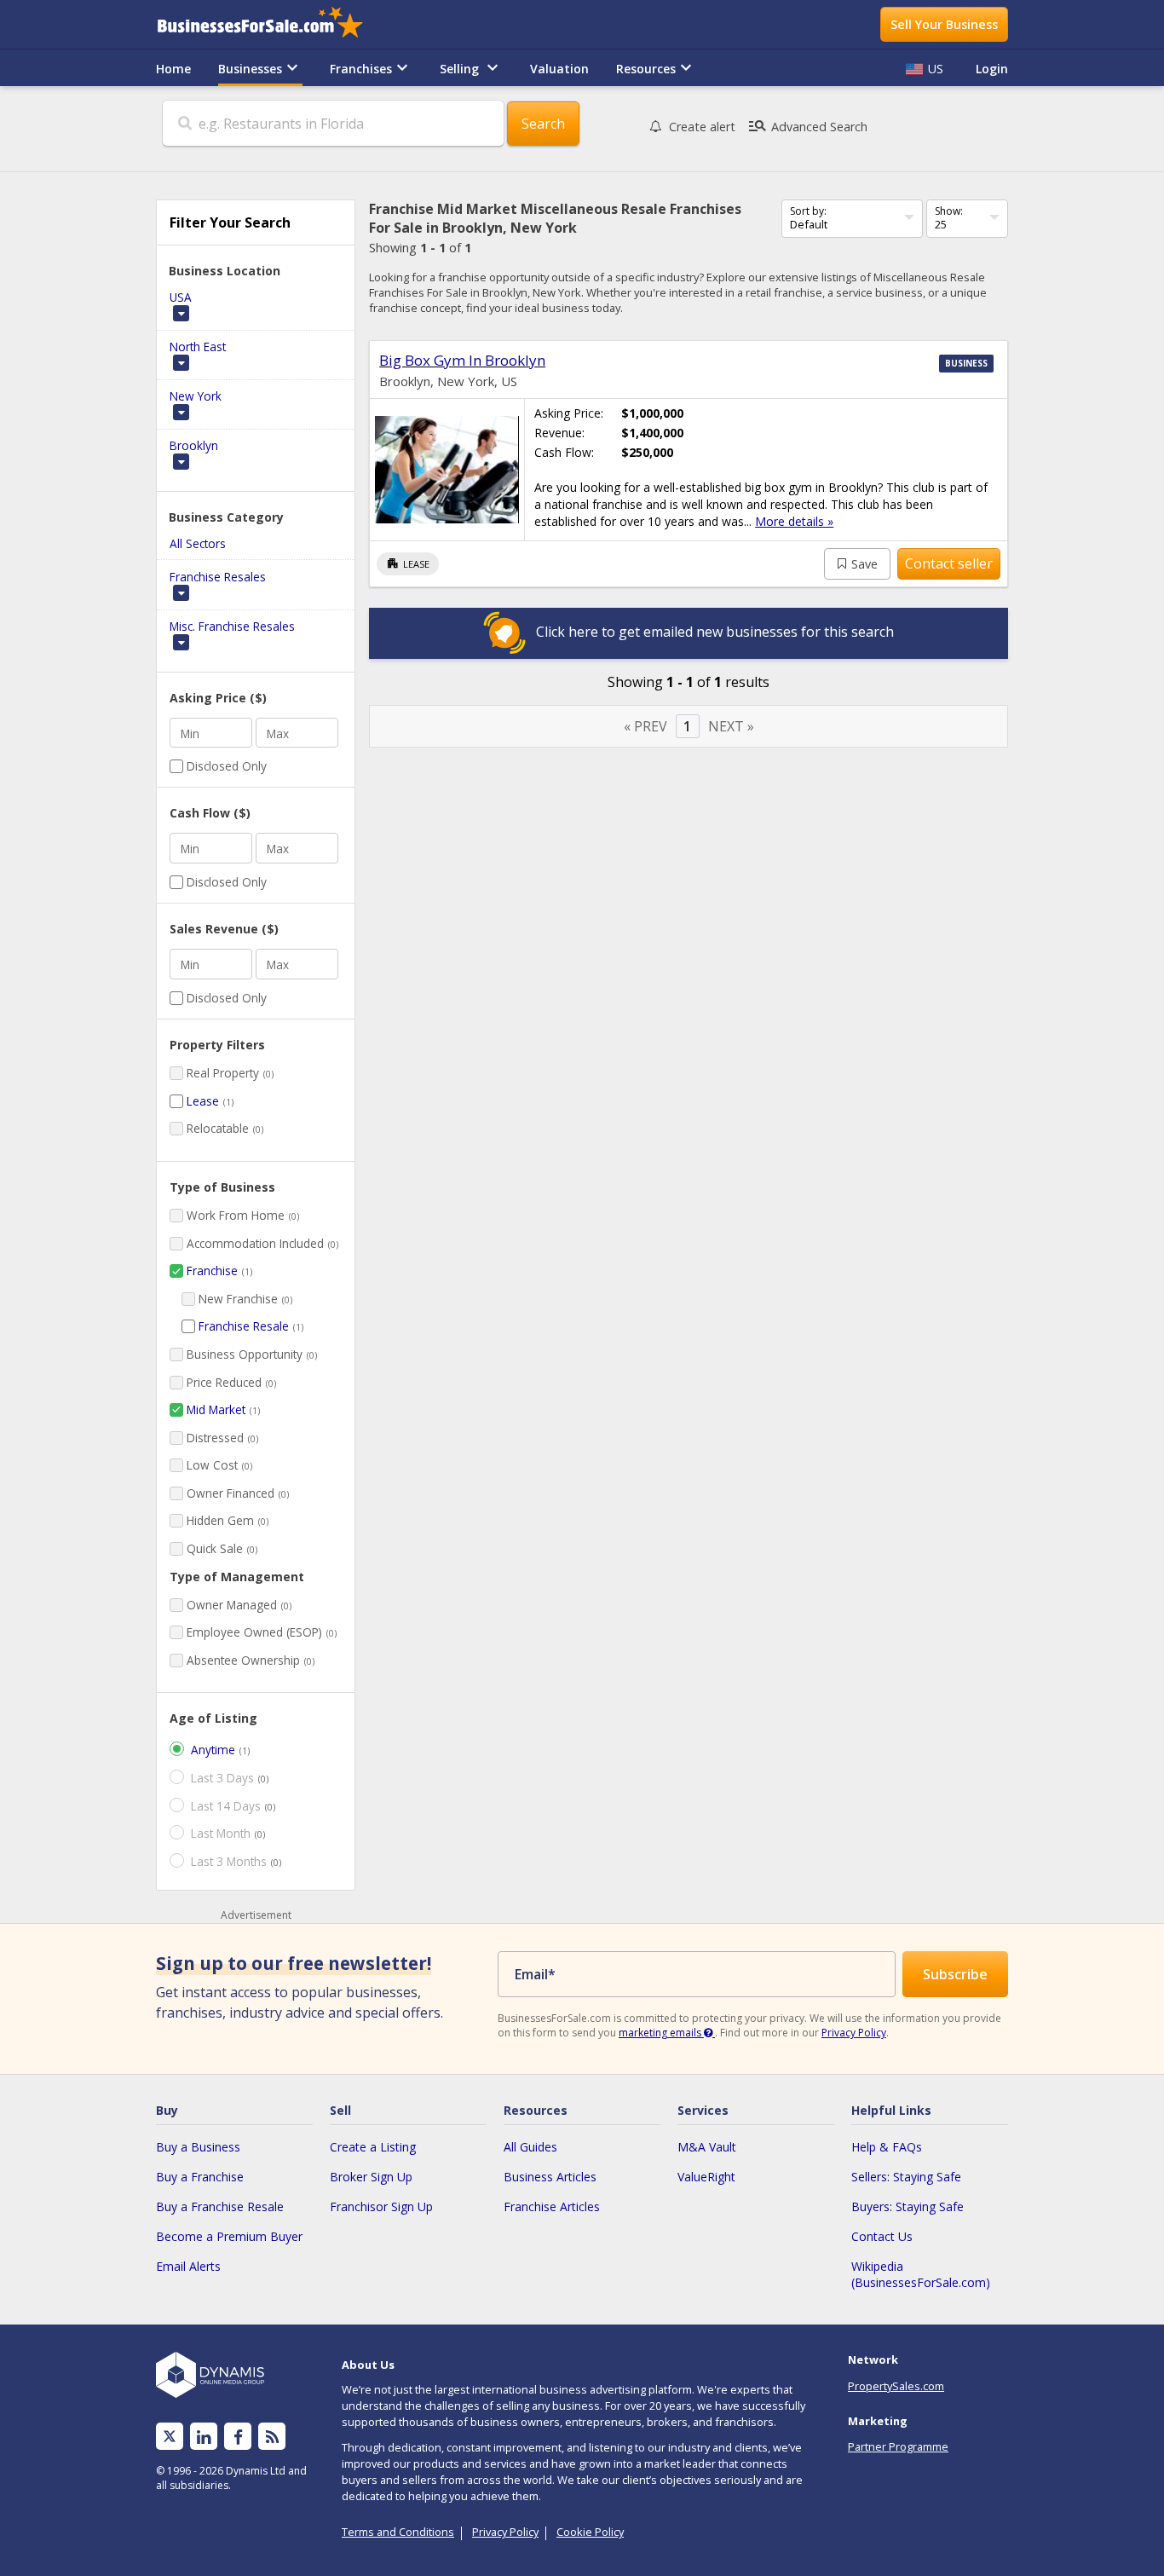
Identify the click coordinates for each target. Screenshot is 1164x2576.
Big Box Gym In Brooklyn (462, 360)
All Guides (530, 2147)
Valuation (559, 69)
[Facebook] (238, 2437)
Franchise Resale (244, 1326)
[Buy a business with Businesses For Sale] (272, 24)
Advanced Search (807, 126)
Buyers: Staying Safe (908, 2206)
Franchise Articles (552, 2206)
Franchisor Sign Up (381, 2206)
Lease (203, 1101)
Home (173, 69)
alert (702, 127)
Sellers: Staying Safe (906, 2177)
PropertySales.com (896, 2386)
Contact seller (949, 563)
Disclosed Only (227, 766)
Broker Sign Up (371, 2177)
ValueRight (706, 2177)
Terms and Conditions (398, 2532)
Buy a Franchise (200, 2177)
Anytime (213, 1750)
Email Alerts (188, 2266)
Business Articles (550, 2177)
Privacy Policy (854, 2033)
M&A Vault (707, 2147)
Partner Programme (898, 2446)
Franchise (212, 1271)
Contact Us (882, 2236)
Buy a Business (198, 2147)
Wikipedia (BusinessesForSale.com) (921, 2274)
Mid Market (216, 1409)
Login (992, 69)
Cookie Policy (590, 2532)
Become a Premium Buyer (229, 2236)
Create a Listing (373, 2147)
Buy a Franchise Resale (220, 2206)
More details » (794, 521)
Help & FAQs (887, 2147)
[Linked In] (204, 2437)
